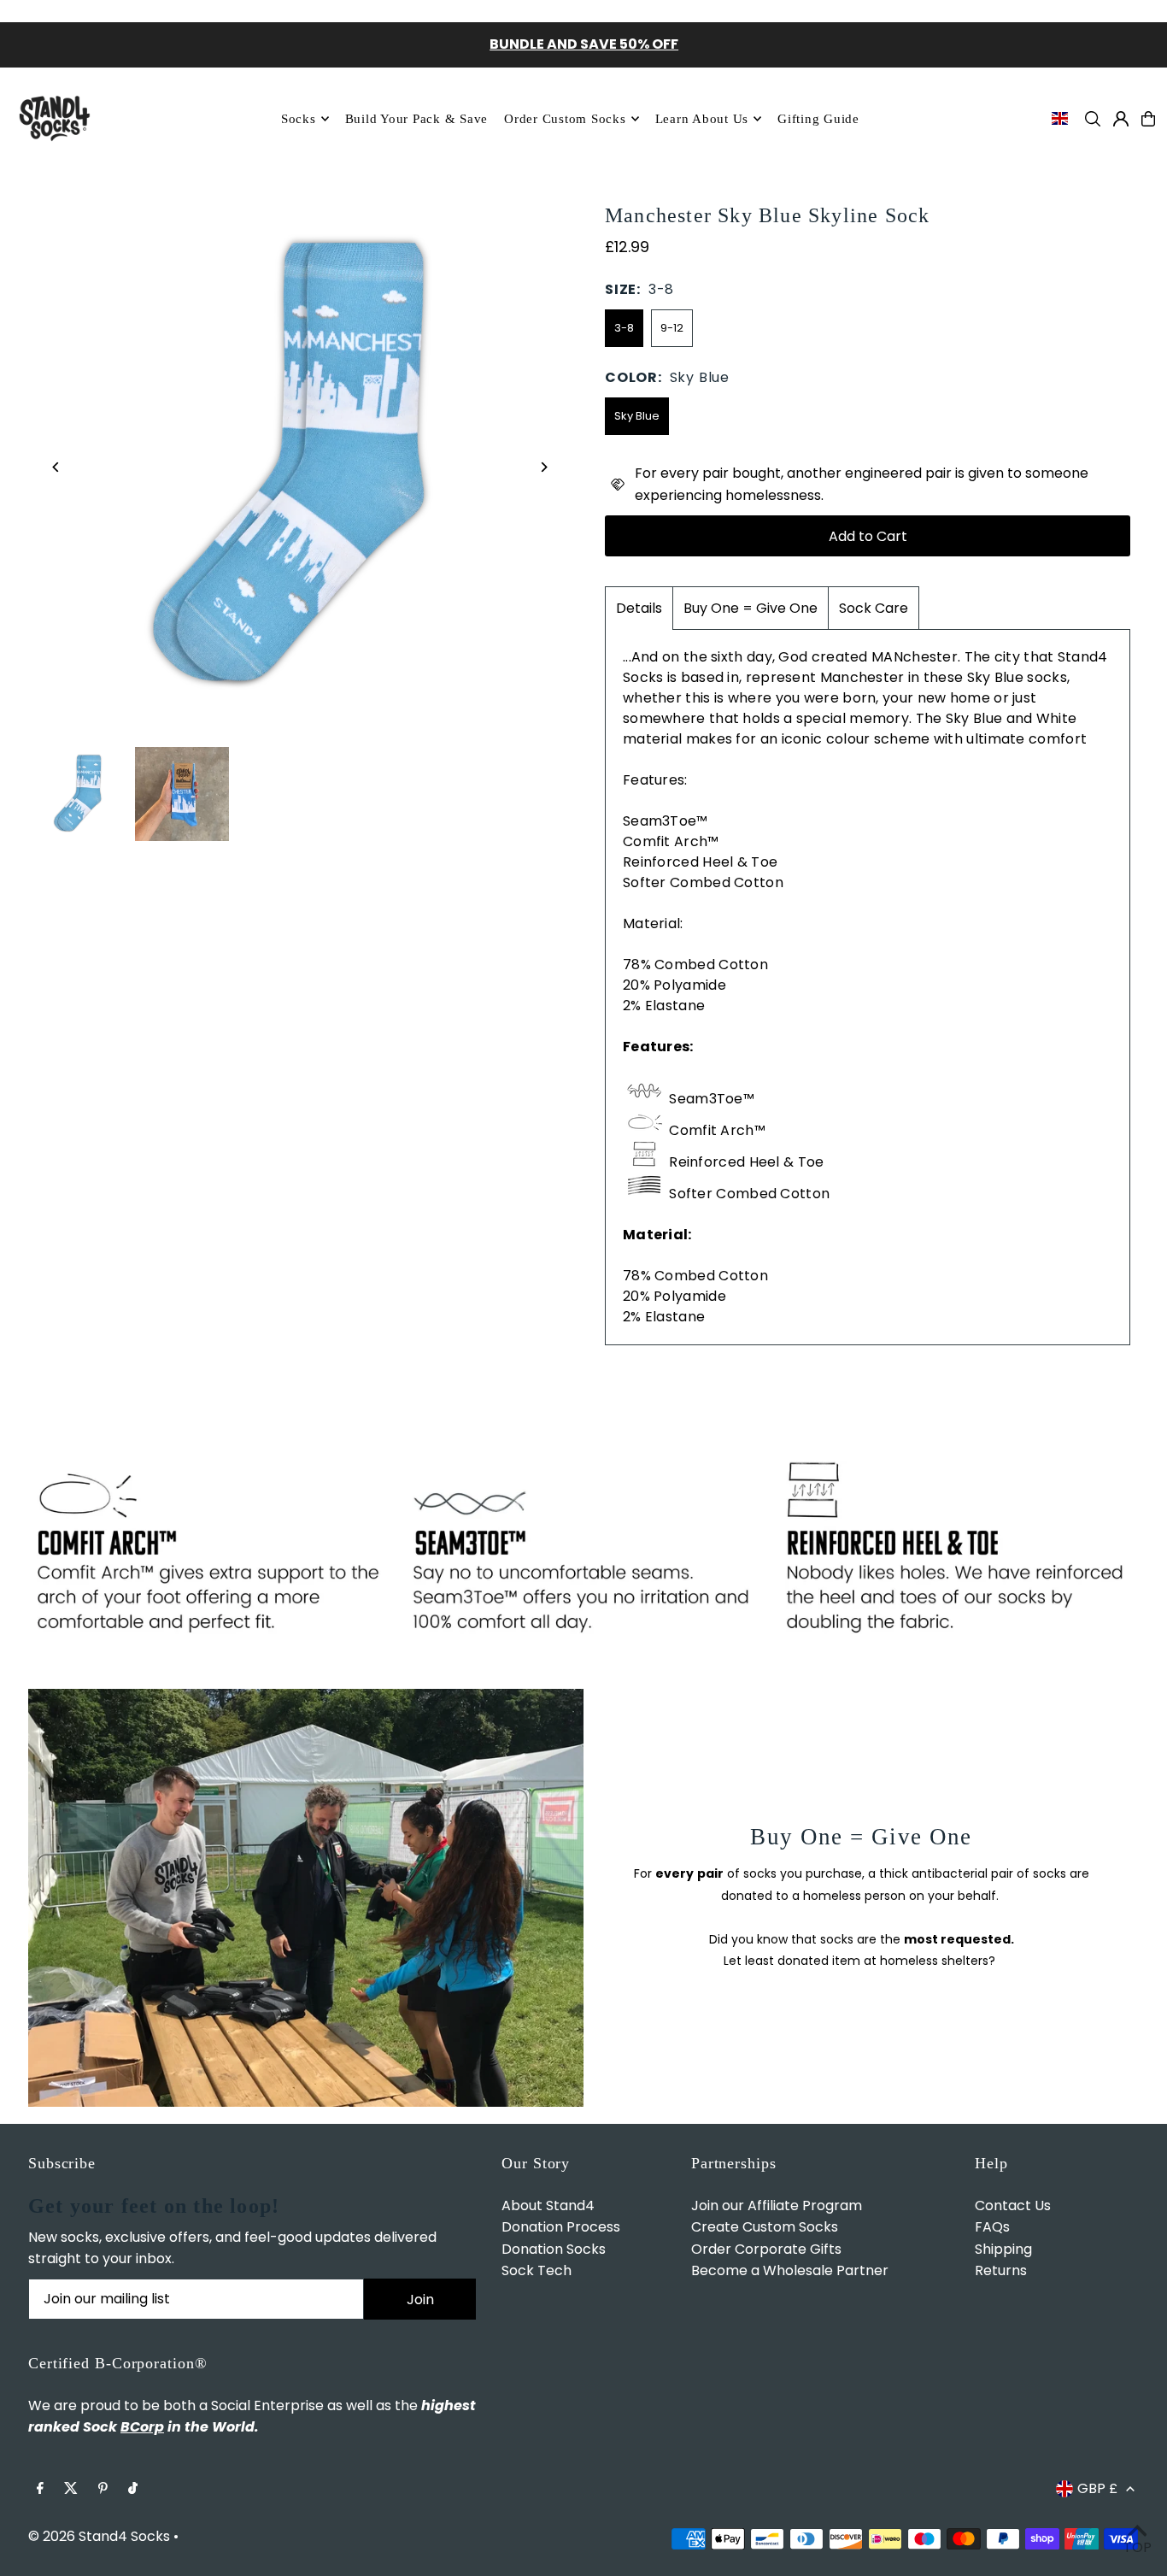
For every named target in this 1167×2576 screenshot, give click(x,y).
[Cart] (1148, 119)
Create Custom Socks (765, 2227)
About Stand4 (548, 2205)
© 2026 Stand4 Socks (99, 2536)
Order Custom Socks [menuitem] (565, 119)
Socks (299, 119)
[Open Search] (1093, 119)
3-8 (624, 328)
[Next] (543, 467)
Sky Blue (637, 416)
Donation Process (561, 2227)
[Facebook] (40, 2489)
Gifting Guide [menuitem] (818, 119)
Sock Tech (537, 2270)
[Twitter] (71, 2489)
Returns (1001, 2270)
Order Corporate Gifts (766, 2249)
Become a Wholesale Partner (790, 2270)
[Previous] (56, 467)
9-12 (672, 328)
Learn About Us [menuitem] (702, 119)
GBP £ (1097, 2488)
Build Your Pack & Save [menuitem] (417, 119)
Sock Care (874, 608)
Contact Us (1013, 2205)
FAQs (992, 2227)
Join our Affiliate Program (777, 2205)
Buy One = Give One (751, 608)
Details (639, 608)
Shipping (1003, 2249)
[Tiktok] (133, 2489)
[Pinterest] (103, 2489)
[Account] (1121, 119)
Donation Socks (554, 2249)
